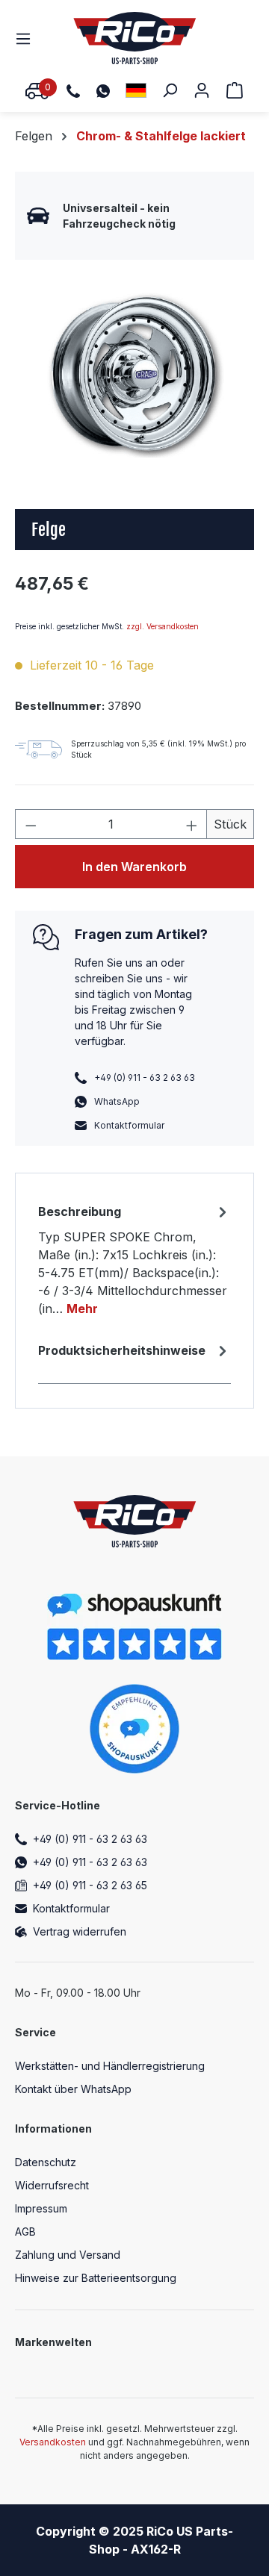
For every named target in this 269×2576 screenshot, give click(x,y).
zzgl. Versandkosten (163, 626)
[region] (134, 374)
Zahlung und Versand (68, 2255)
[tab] (134, 1259)
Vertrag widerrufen (80, 1931)
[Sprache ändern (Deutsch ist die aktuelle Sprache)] (136, 90)
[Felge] (134, 374)
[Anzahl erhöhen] (192, 824)
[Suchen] (170, 90)
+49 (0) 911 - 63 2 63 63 (90, 1839)
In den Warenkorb (134, 867)
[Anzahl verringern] (31, 824)
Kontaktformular (129, 1125)
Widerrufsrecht (52, 2185)
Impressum (41, 2208)
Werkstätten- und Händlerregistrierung (110, 2066)
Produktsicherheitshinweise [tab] (122, 1350)
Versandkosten (53, 2442)
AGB (25, 2232)
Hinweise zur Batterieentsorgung (96, 2278)
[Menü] (28, 38)
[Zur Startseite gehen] (135, 38)
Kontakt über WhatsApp (73, 2089)
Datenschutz (46, 2162)
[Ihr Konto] (202, 90)
